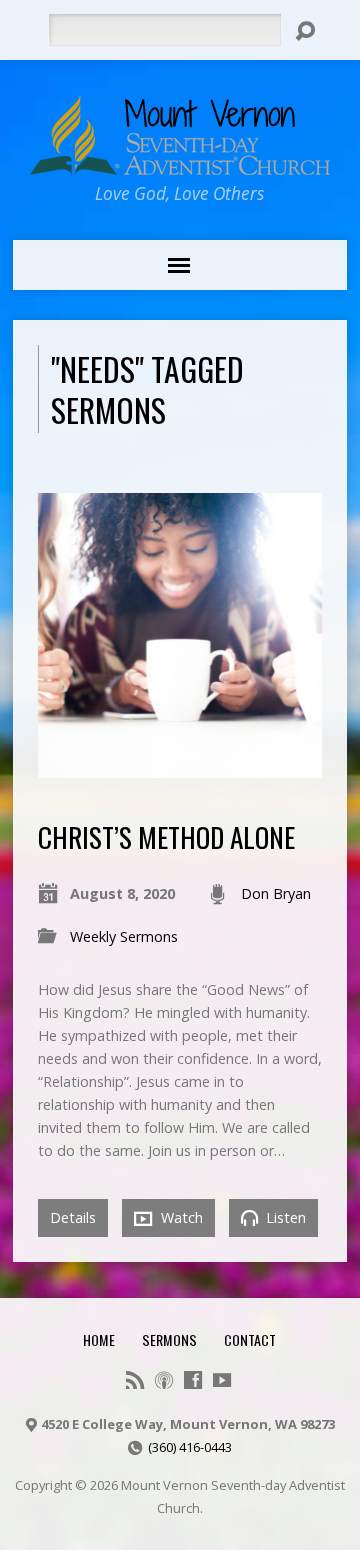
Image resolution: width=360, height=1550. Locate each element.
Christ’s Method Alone (166, 836)
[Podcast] (164, 1380)
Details (73, 1217)
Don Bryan (276, 893)
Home (99, 1339)
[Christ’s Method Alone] (180, 766)
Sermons (169, 1339)
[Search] (305, 31)
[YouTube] (222, 1380)
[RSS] (135, 1380)
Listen (284, 1217)
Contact (250, 1339)
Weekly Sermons (124, 936)
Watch (180, 1217)
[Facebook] (193, 1380)
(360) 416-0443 (190, 1447)
